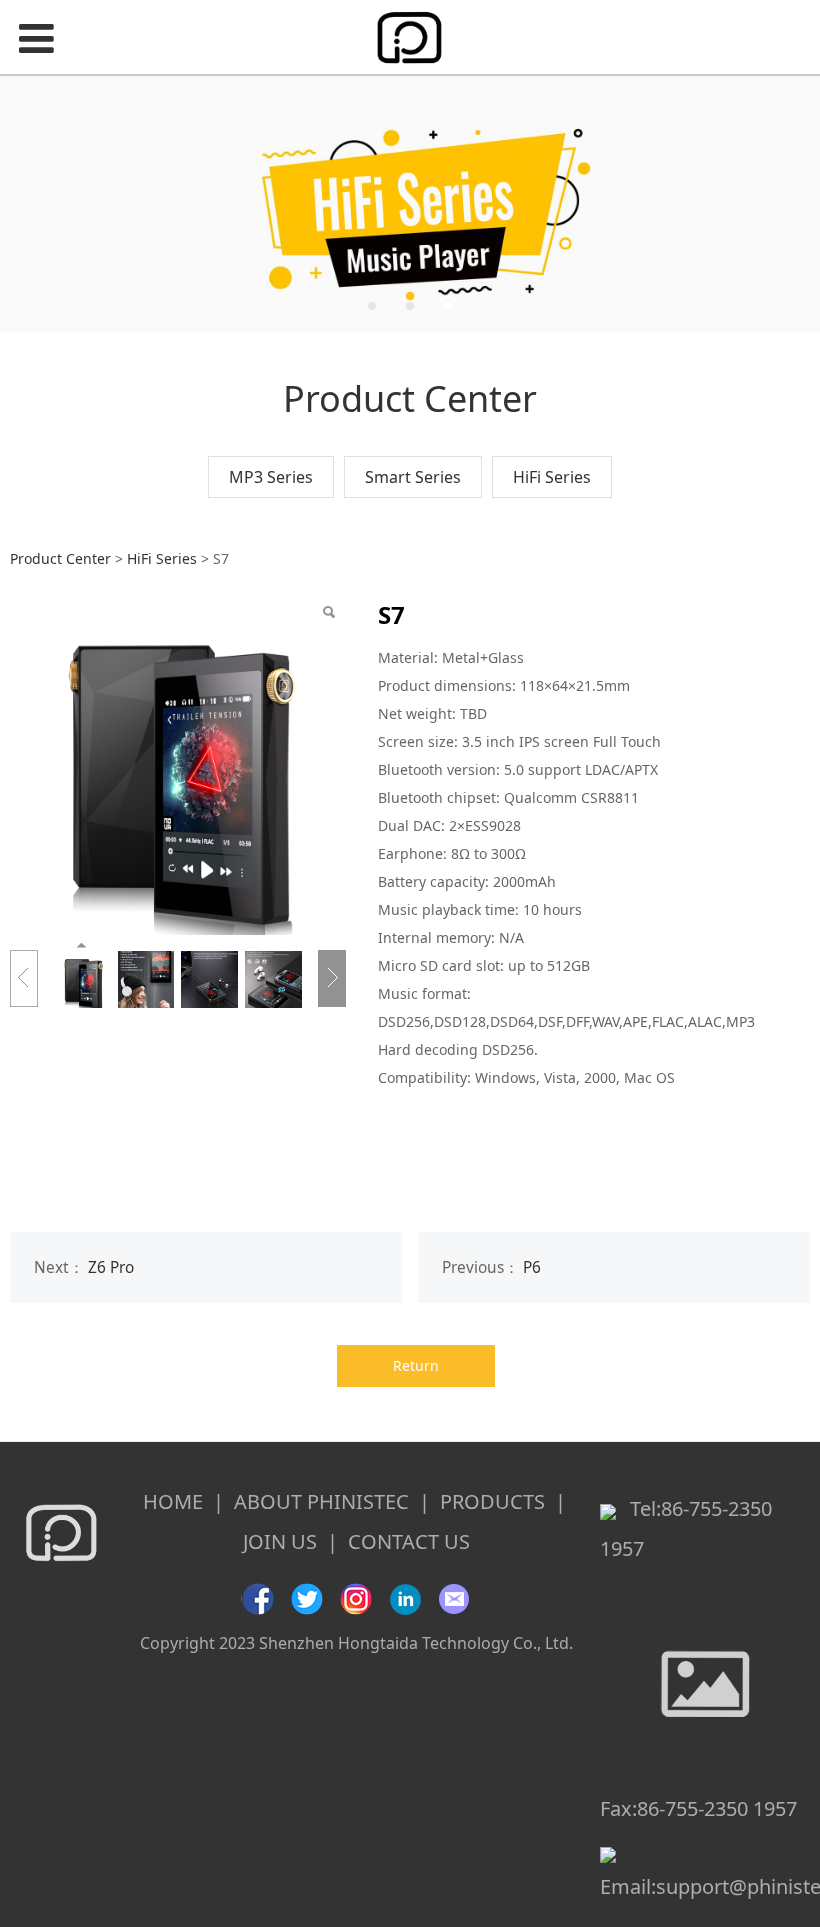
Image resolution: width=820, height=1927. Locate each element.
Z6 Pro (111, 1267)
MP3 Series (271, 477)
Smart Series (413, 477)
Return (416, 1365)
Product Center (60, 558)
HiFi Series (552, 477)
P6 (532, 1267)
